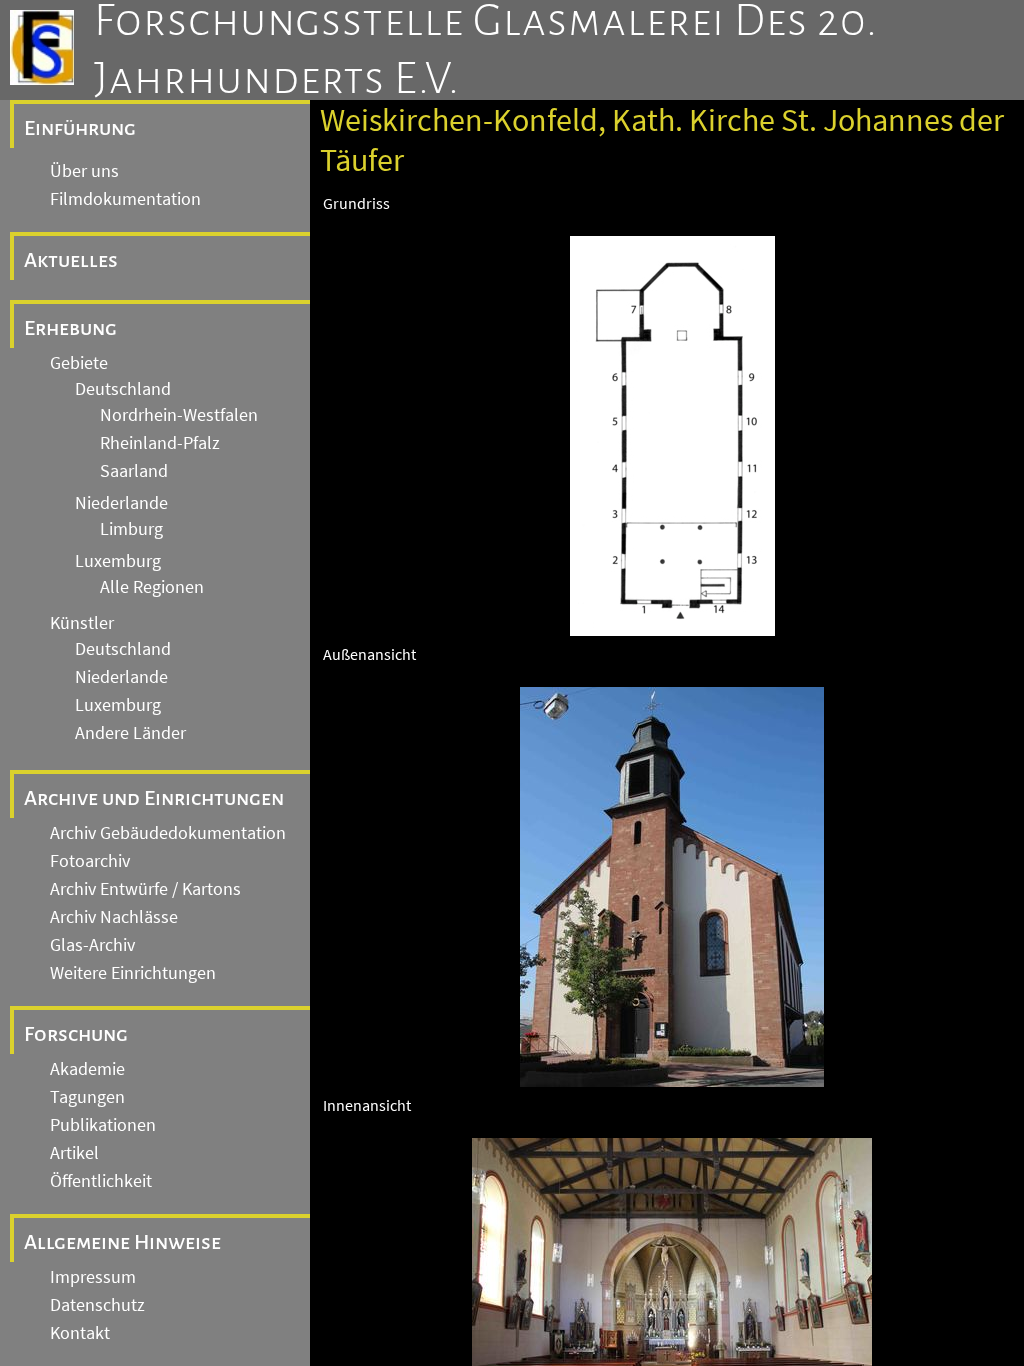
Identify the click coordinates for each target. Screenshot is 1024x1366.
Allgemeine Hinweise (122, 1242)
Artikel (74, 1153)
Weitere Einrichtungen (133, 973)
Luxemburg (118, 561)
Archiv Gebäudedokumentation (168, 833)
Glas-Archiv (92, 945)
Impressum (93, 1277)
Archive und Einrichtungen (154, 798)
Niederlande (121, 503)
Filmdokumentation (125, 199)
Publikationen (103, 1125)
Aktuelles (71, 260)
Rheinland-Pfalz (160, 443)
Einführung (80, 128)
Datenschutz (97, 1305)
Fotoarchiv (90, 861)
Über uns (84, 171)
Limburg (131, 529)
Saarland (134, 471)
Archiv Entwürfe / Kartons (145, 889)
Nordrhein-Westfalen (179, 415)
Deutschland (123, 389)
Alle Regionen (152, 587)
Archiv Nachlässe (114, 917)
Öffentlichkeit (101, 1181)
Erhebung (70, 328)
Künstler (82, 623)
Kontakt (80, 1333)
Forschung (76, 1034)
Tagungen (87, 1097)
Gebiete (79, 363)
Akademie (87, 1069)
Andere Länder (130, 733)
